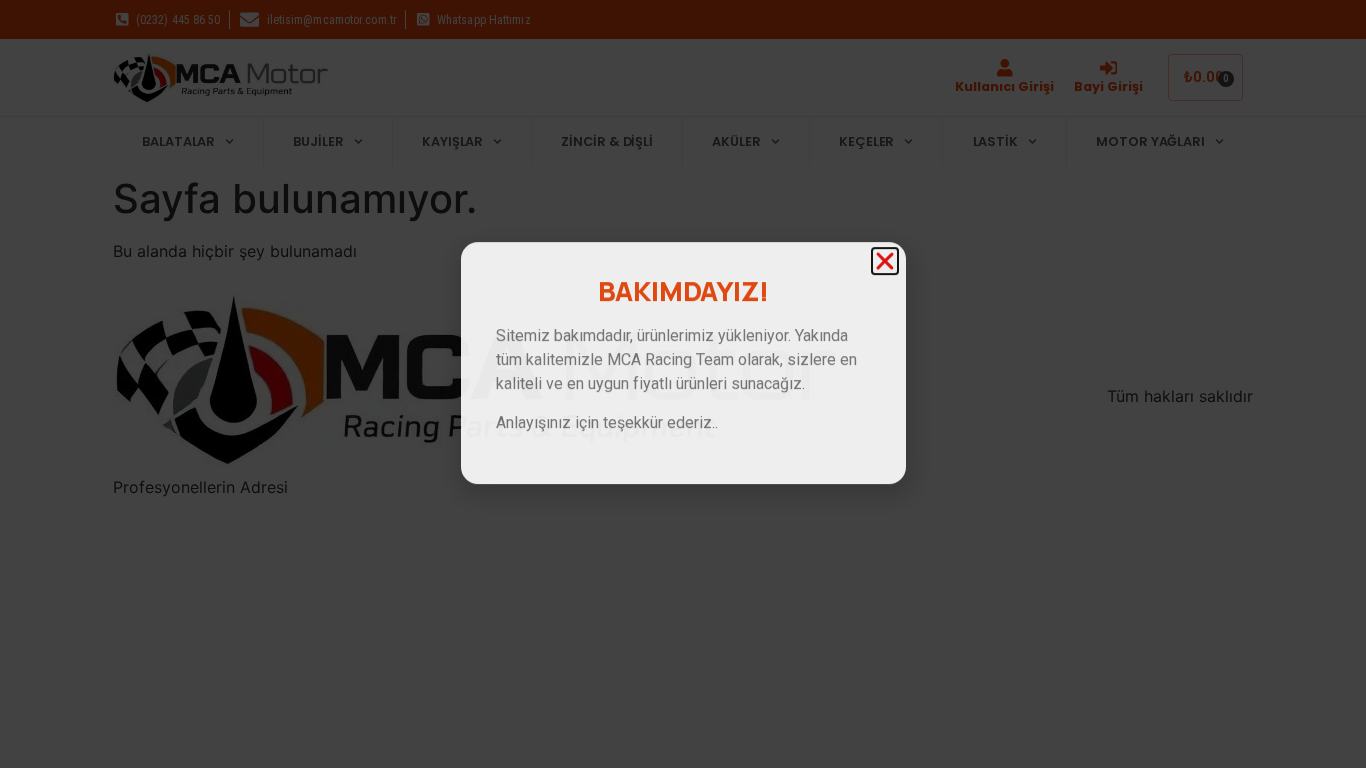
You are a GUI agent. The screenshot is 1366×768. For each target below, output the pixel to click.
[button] (885, 211)
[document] (683, 384)
